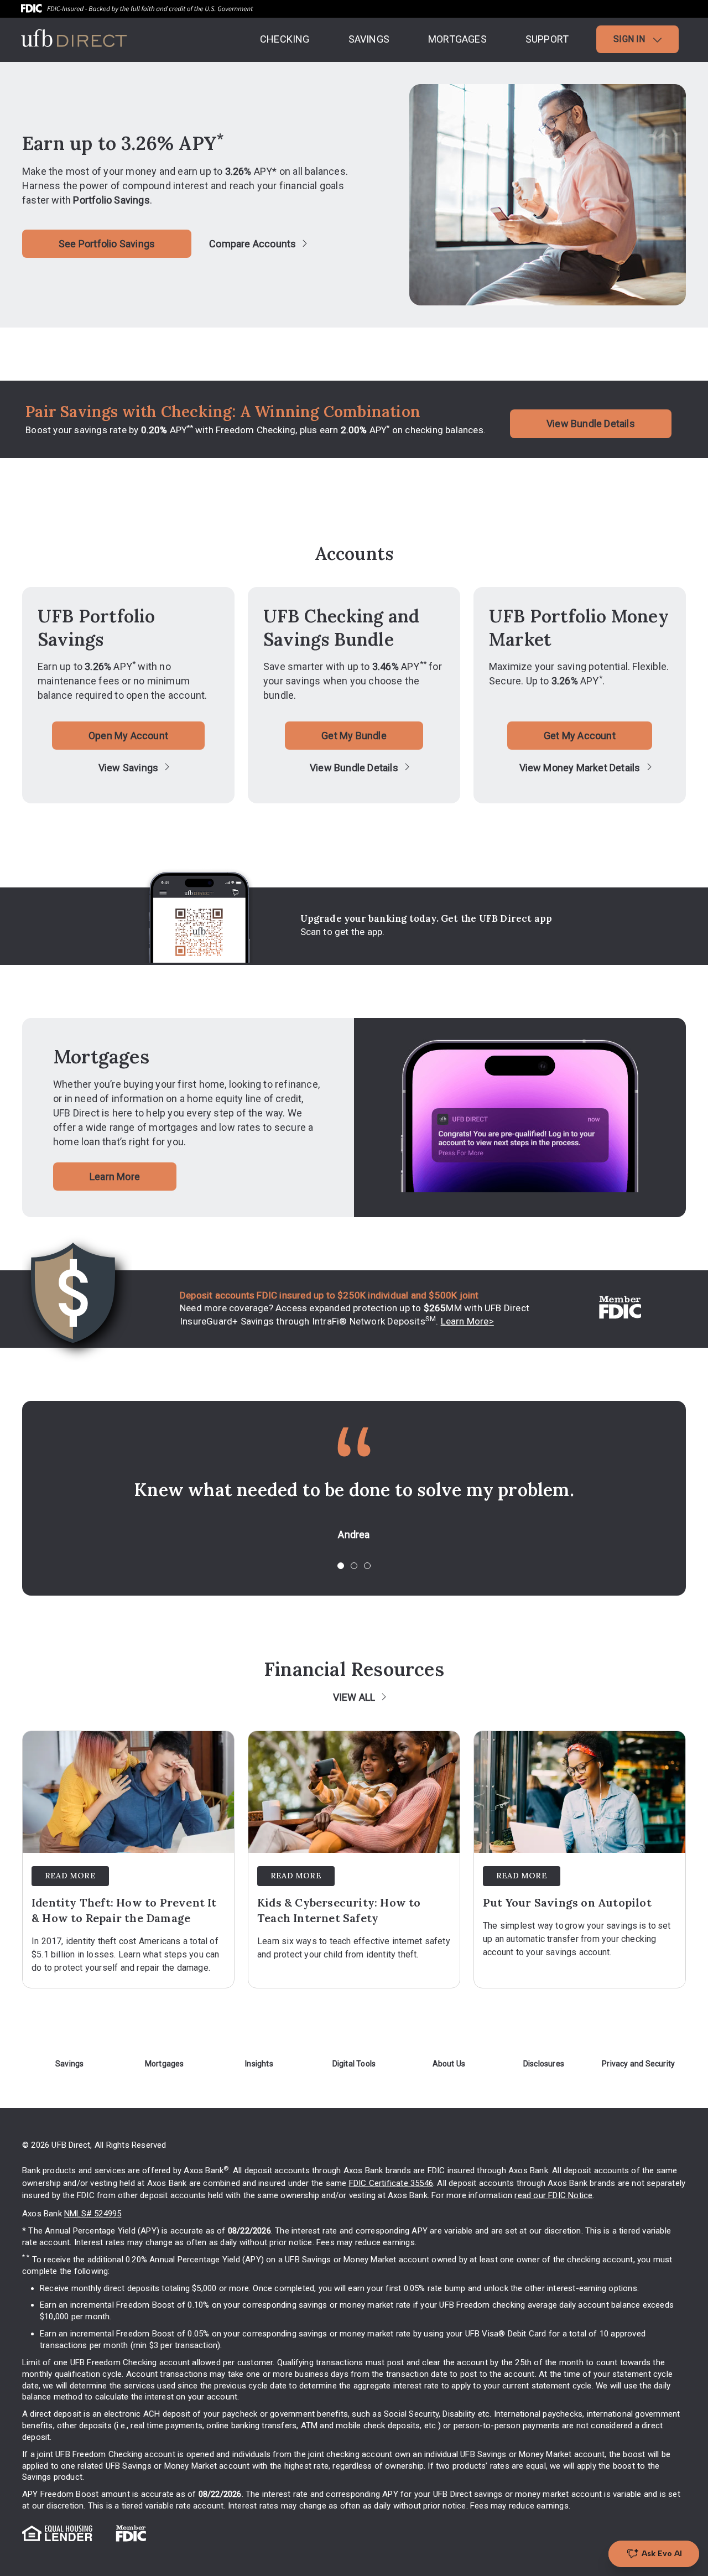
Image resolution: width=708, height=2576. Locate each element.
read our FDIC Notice (553, 2195)
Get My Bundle (354, 736)
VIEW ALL (354, 1697)
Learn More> (467, 1321)
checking (285, 39)
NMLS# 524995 (93, 2214)
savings (369, 39)
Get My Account (580, 736)
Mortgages (165, 2064)
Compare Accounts (253, 244)
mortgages (457, 39)
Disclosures (544, 2064)
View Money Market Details (580, 768)
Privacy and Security (638, 2064)
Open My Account (128, 736)
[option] (354, 1511)
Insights (259, 2064)
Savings (69, 2064)
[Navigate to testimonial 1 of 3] (341, 1566)
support (547, 39)
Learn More (115, 1177)
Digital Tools (354, 2064)
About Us (449, 2064)
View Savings (128, 768)
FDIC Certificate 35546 (391, 2183)
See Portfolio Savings (107, 244)
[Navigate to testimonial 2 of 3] (354, 1566)
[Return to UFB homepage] (74, 44)
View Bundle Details (591, 424)
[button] (637, 39)
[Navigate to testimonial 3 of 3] (367, 1566)
